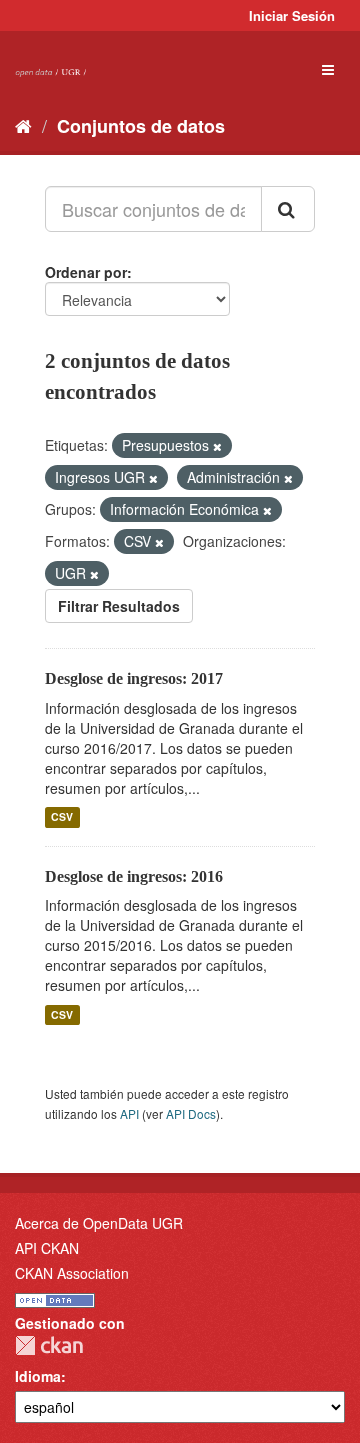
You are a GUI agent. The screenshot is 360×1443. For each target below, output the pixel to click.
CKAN (49, 1345)
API (129, 1113)
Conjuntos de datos (141, 126)
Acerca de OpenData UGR (99, 1223)
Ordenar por (86, 272)
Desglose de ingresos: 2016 (134, 876)
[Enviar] (288, 209)
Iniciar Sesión (292, 15)
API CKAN (47, 1248)
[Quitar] (217, 446)
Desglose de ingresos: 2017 (134, 678)
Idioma (38, 1376)
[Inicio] (23, 125)
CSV (62, 817)
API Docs (191, 1113)
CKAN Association (72, 1273)
